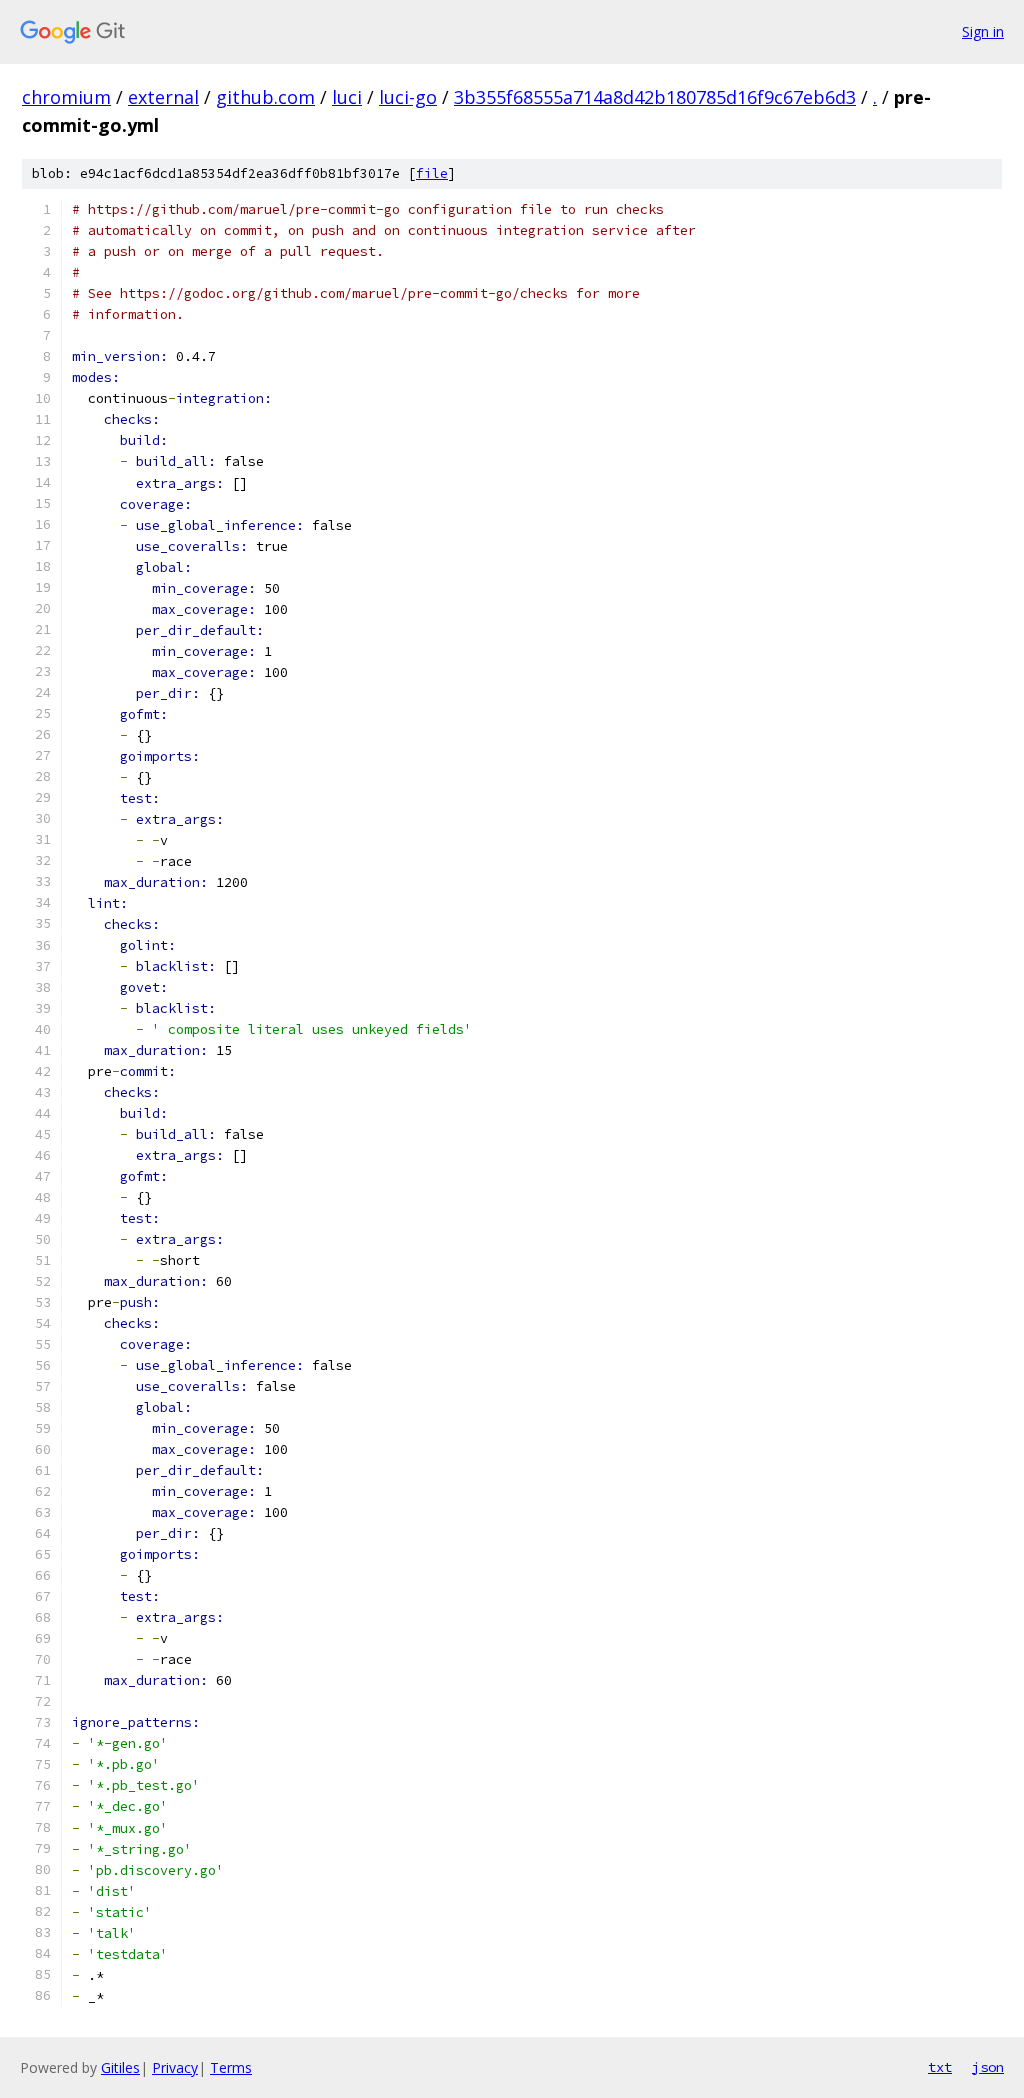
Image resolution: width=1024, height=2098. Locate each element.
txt (940, 2067)
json (988, 2067)
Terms (231, 2067)
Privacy (175, 2067)
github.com (265, 97)
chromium (66, 97)
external (163, 97)
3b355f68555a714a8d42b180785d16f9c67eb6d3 (655, 97)
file (432, 173)
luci (347, 97)
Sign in (983, 31)
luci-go (408, 97)
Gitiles (120, 2067)
